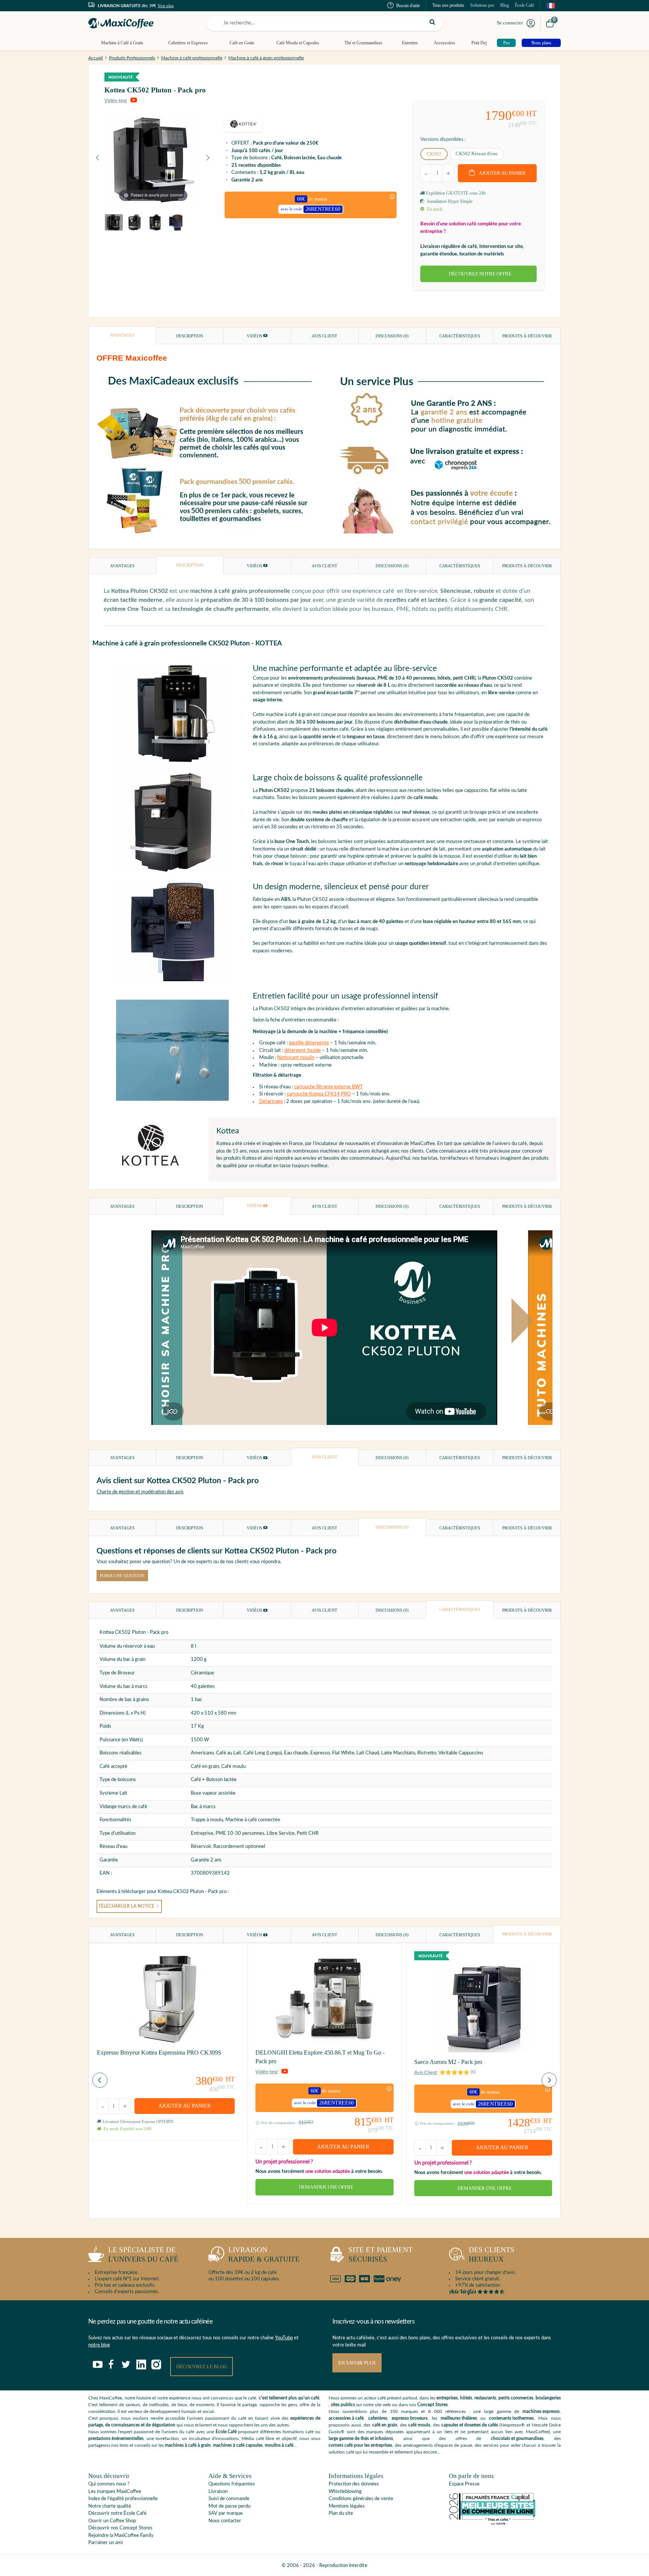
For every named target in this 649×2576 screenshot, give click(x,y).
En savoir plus (357, 2363)
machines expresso (541, 2411)
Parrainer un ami (106, 2543)
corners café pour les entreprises (360, 2445)
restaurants (485, 2398)
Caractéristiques (460, 336)
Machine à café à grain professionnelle (266, 58)
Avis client (324, 336)
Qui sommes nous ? (109, 2484)
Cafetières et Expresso (188, 43)
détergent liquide (303, 1051)
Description (190, 336)
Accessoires (444, 43)
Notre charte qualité (110, 2506)
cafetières (378, 2418)
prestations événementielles (116, 2439)
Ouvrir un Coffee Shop (112, 2521)
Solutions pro (482, 5)
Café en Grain (242, 43)
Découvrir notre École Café (117, 2513)
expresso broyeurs (410, 2418)
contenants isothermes (511, 2418)
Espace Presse (464, 2484)
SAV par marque (226, 2513)
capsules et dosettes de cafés (470, 2425)
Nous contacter (225, 2521)
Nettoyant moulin (296, 1058)
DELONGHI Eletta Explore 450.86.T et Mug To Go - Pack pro (320, 2057)
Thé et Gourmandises (363, 43)
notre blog (99, 2345)
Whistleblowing (345, 2492)
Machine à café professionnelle (192, 58)
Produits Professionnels (132, 58)
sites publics (343, 2405)
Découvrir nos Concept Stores (120, 2528)
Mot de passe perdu (229, 2506)
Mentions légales (347, 2506)
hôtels (466, 2398)
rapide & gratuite (264, 2254)
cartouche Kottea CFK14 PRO (319, 1094)
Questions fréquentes (232, 2484)
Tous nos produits (448, 5)
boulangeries (548, 2398)
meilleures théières (459, 2418)
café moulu (419, 2425)
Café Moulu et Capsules (298, 43)
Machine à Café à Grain (122, 43)
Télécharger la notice (127, 1906)
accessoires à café (346, 2418)
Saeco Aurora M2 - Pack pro (448, 2062)
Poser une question (122, 1576)
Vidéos (255, 336)
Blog (505, 5)
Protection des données (354, 2484)
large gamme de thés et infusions (361, 2439)
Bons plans (541, 43)
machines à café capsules (238, 2445)
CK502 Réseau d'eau (477, 153)
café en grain (385, 2425)
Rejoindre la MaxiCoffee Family (121, 2536)
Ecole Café (226, 2432)
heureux (492, 2254)
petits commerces (516, 2398)
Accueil (96, 58)
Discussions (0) (392, 336)
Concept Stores (432, 2405)
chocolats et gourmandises (517, 2439)
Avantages (122, 335)
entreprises (447, 2398)
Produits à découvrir (527, 336)
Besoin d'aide (408, 6)
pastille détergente (309, 1043)
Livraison (218, 2492)
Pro (506, 43)
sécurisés (381, 2254)
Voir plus (166, 6)
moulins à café (279, 2445)
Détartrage (271, 1102)
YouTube (284, 2338)
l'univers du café (143, 2254)
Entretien (410, 43)
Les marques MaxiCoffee (115, 2492)
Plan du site (341, 2513)
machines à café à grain (188, 2445)
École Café (524, 5)
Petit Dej (479, 43)
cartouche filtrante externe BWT (328, 1087)
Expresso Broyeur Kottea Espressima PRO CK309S (159, 2052)
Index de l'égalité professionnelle (123, 2499)
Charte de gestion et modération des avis (140, 1492)
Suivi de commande (229, 2499)
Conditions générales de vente (361, 2499)
